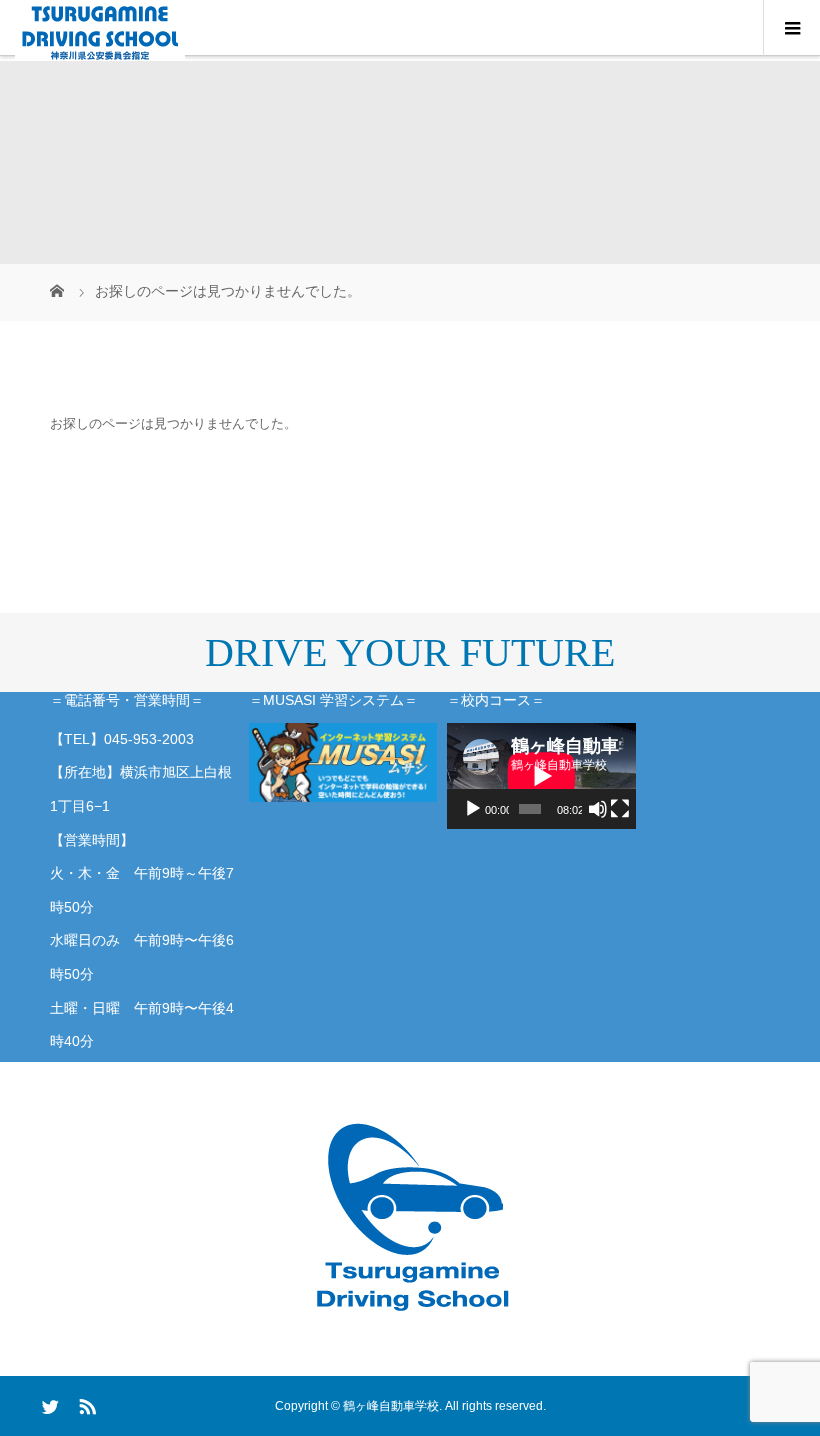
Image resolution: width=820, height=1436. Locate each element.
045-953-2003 (149, 739)
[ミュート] (598, 809)
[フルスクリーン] (620, 809)
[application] (541, 776)
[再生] (473, 809)
